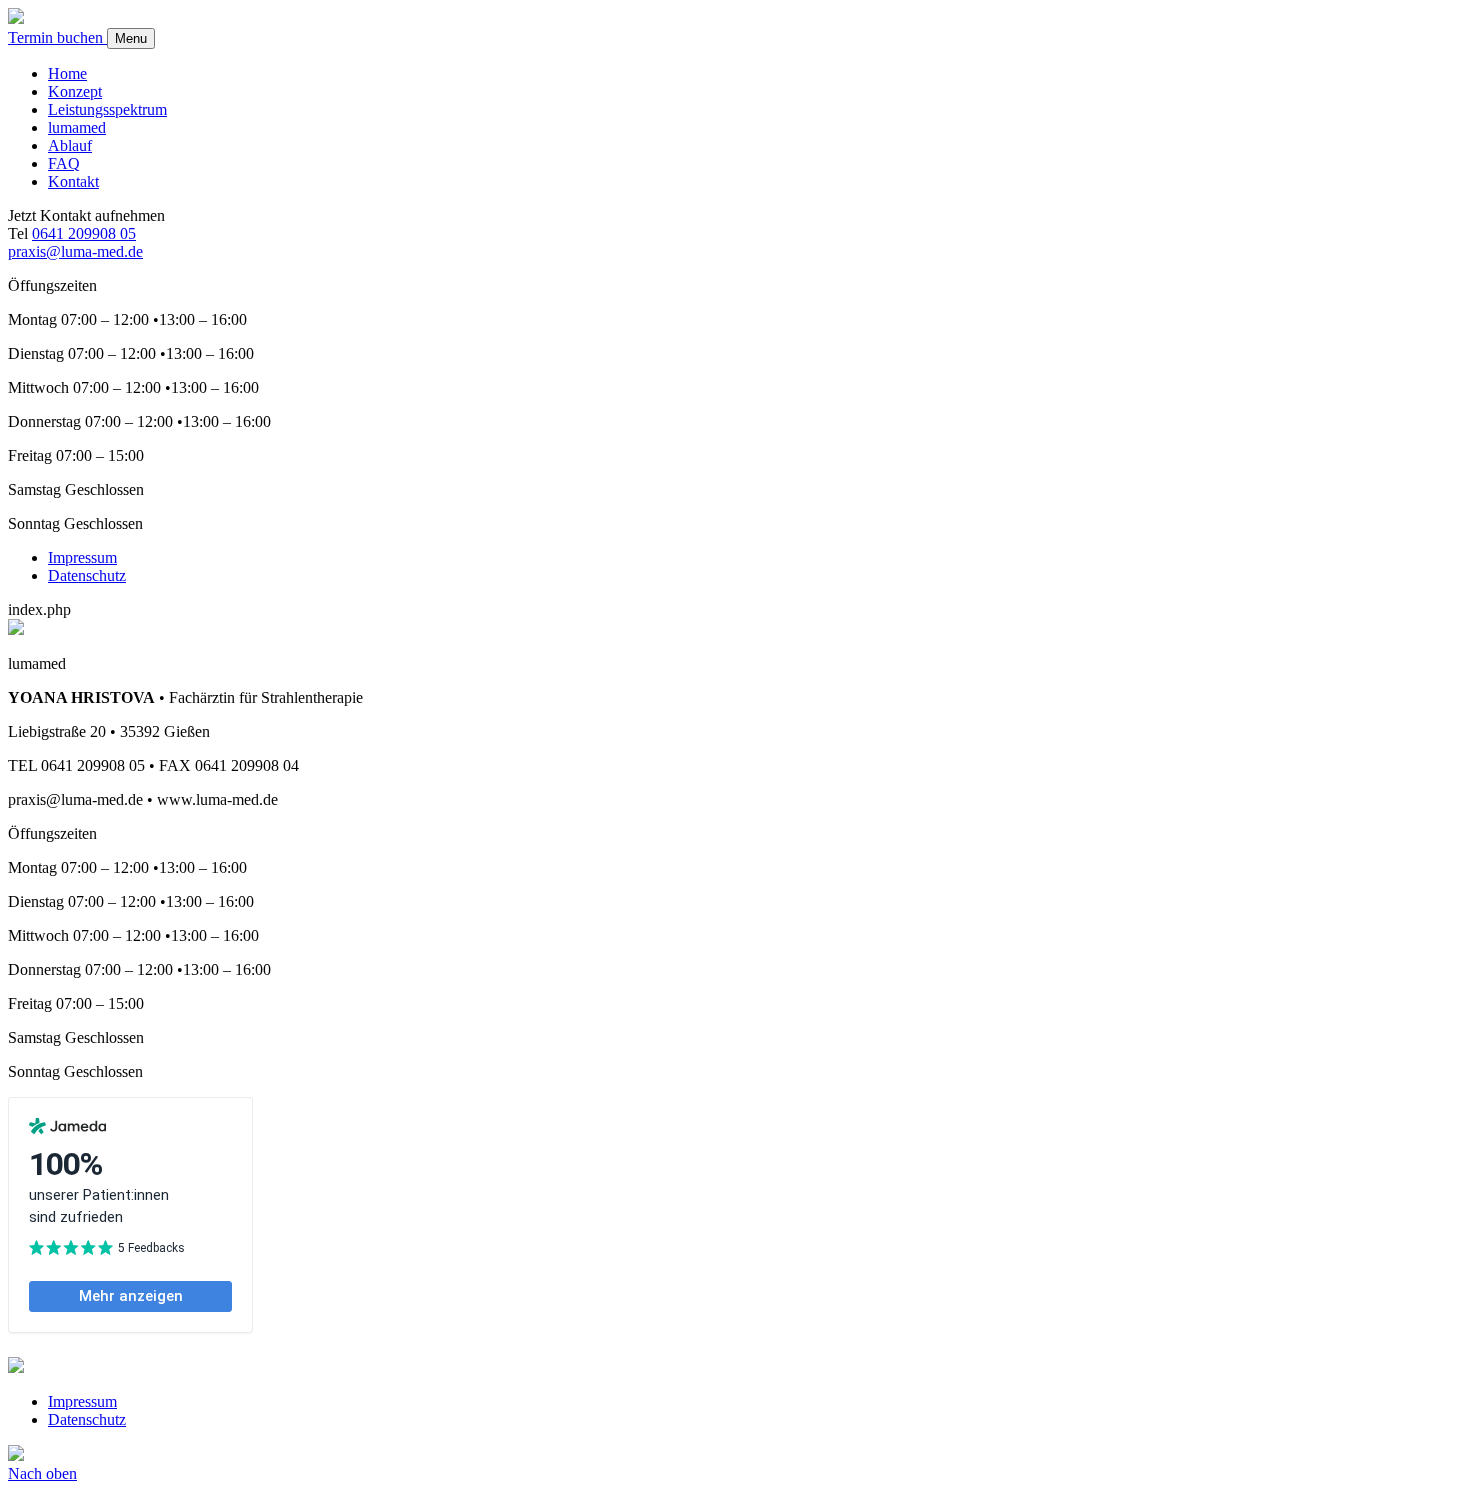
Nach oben (42, 1473)
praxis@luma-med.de (75, 251)
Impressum (82, 557)
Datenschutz (87, 575)
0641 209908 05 (84, 233)
